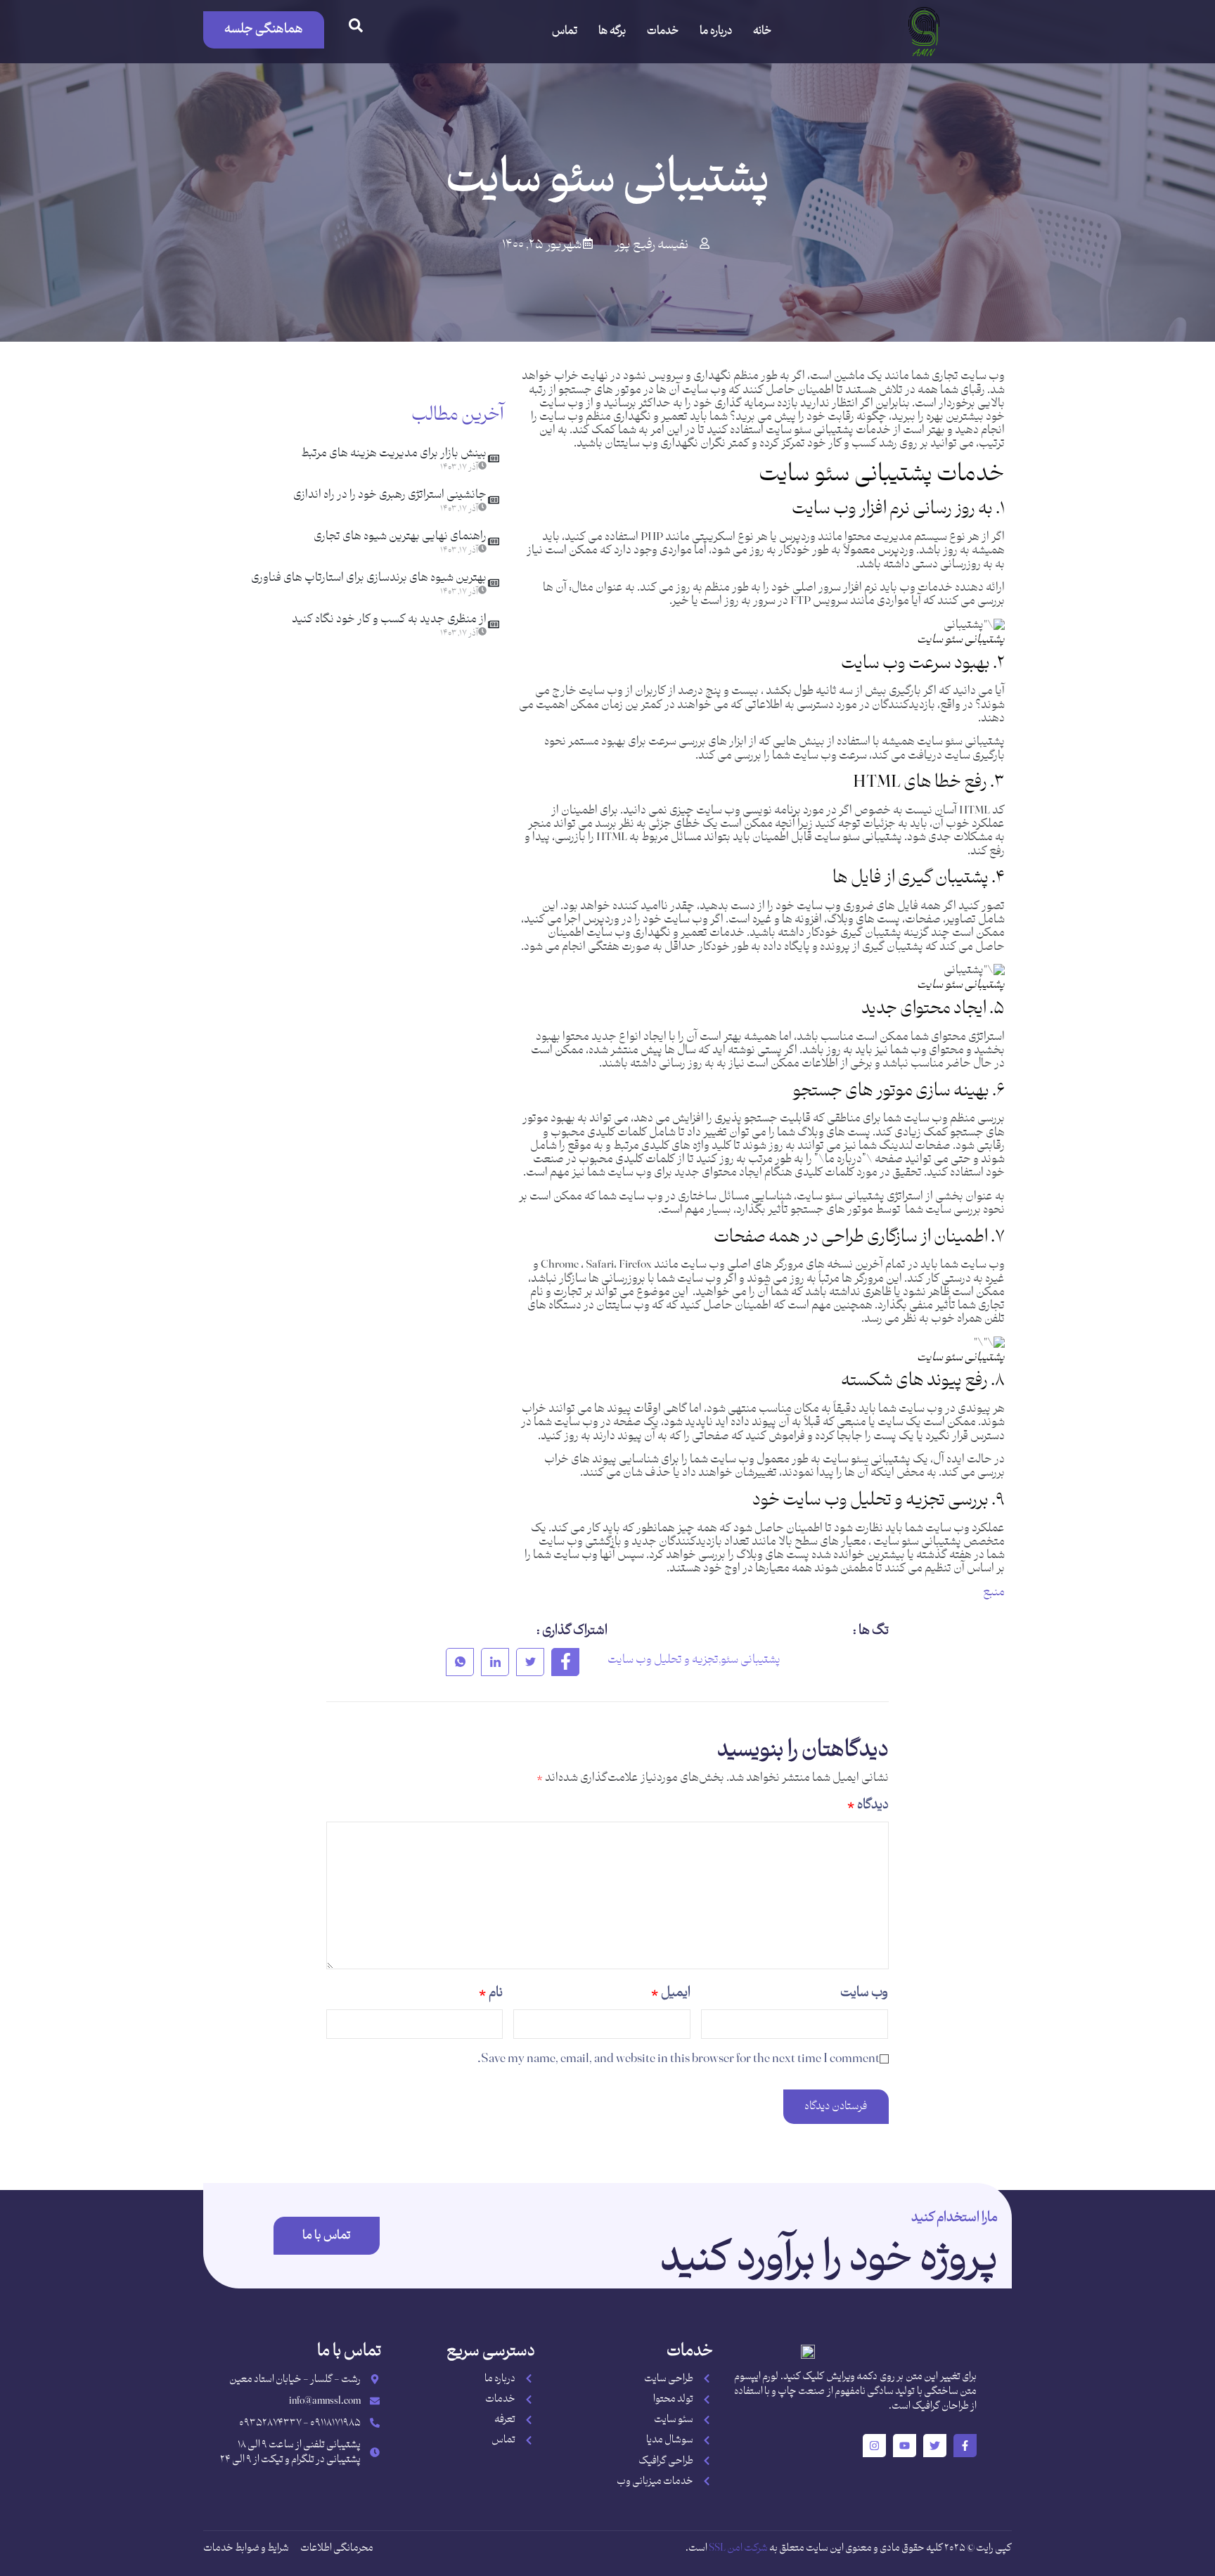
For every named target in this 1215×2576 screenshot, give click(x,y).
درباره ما (716, 31)
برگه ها (612, 31)
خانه (762, 31)
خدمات (663, 31)
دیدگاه (868, 1805)
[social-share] (565, 1662)
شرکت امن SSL (738, 2548)
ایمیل (671, 1993)
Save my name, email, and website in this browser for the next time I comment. (679, 2059)
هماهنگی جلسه (264, 29)
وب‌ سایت (864, 1993)
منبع (994, 1592)
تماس (565, 31)
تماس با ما (327, 2236)
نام (491, 1993)
